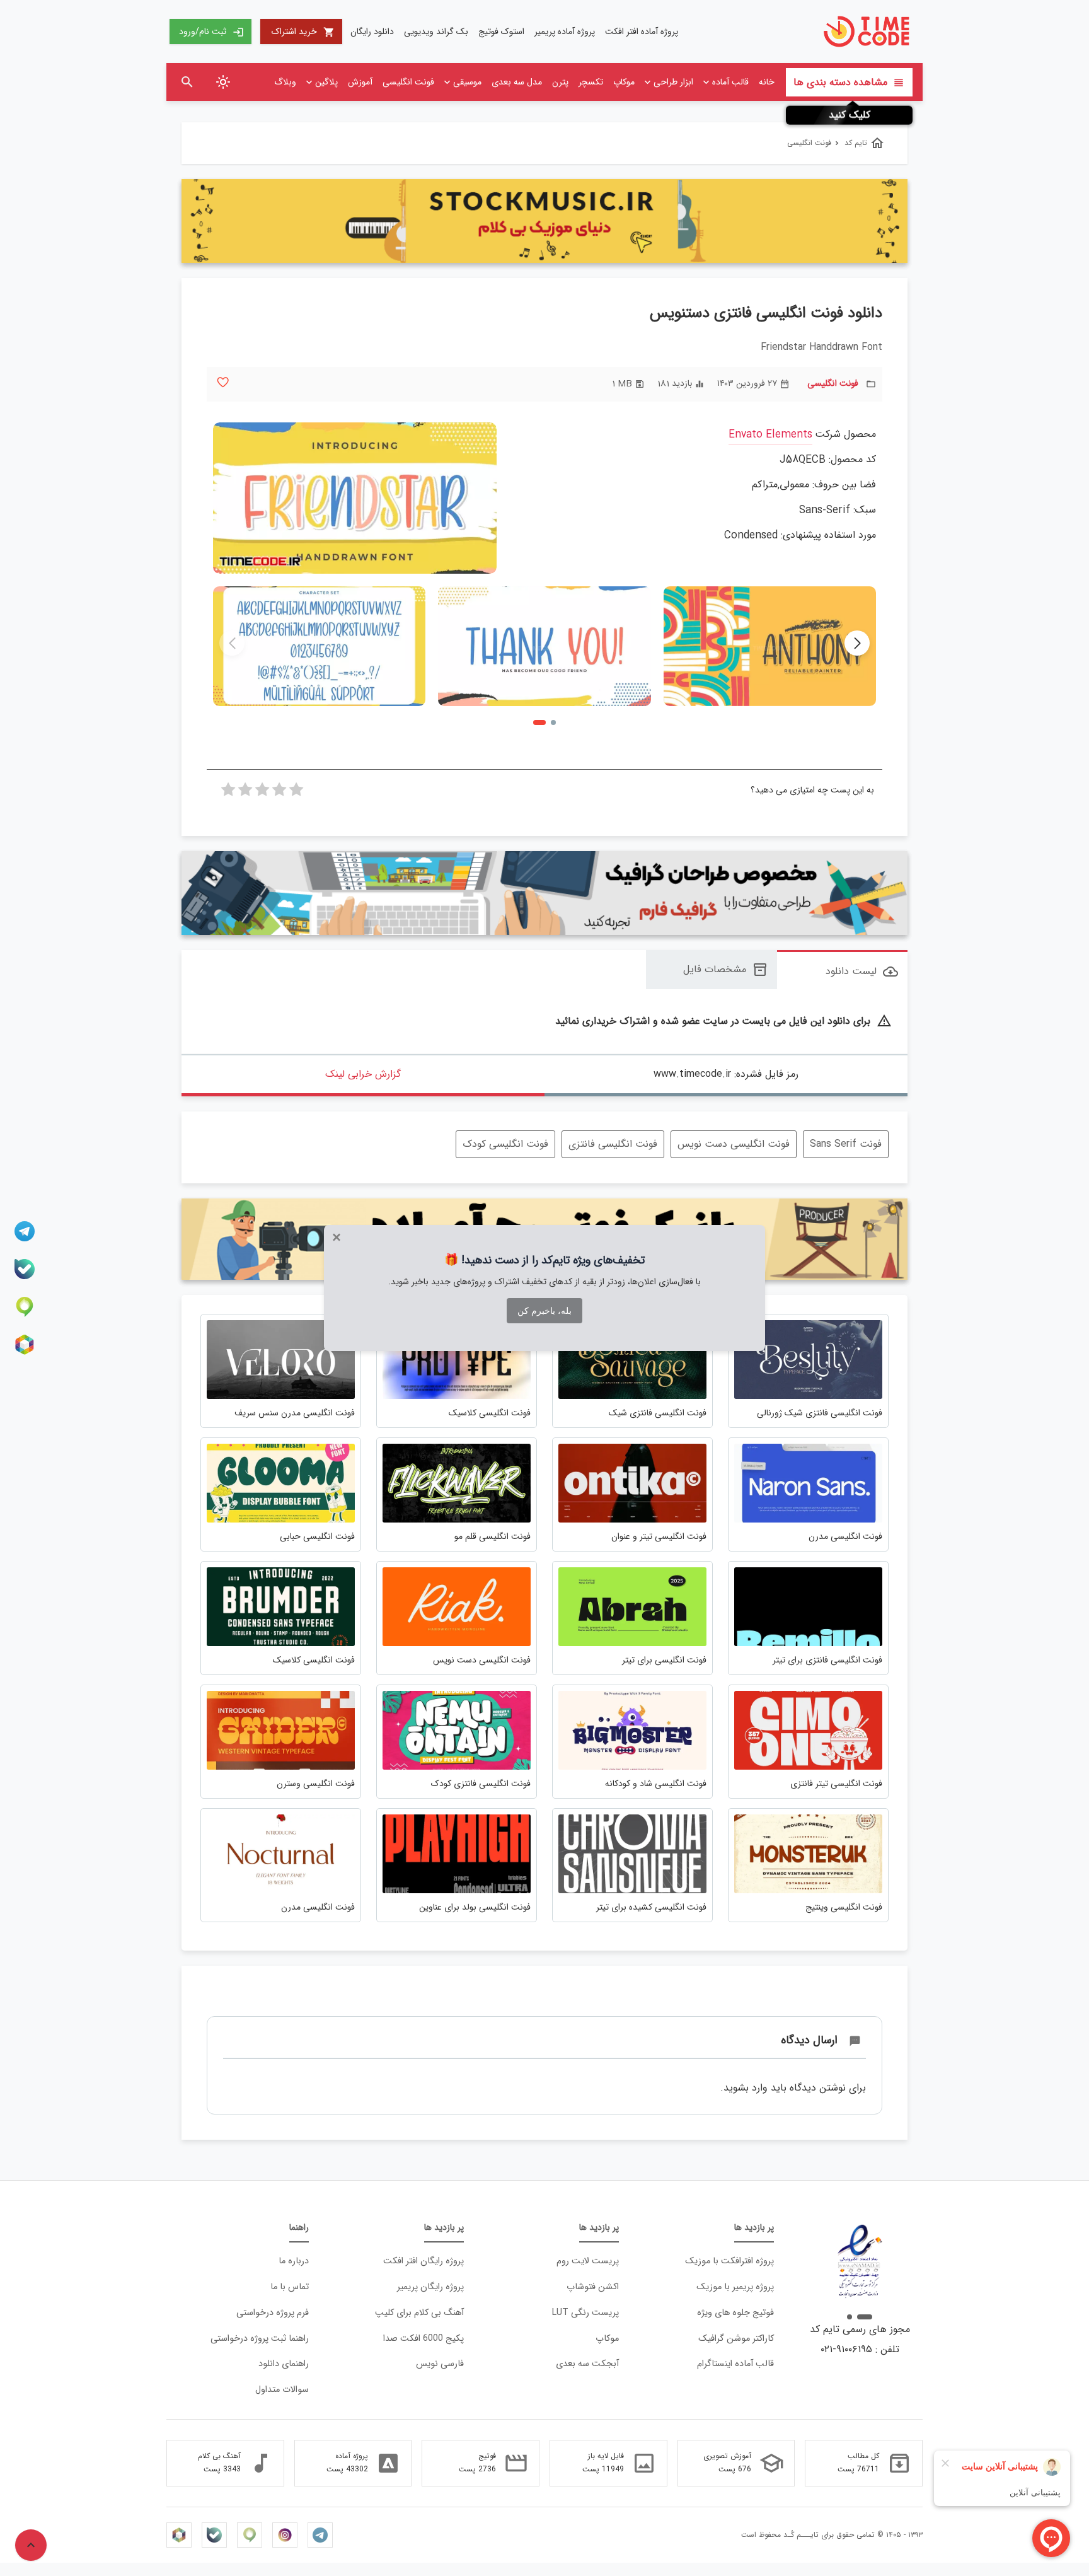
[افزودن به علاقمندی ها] (223, 382)
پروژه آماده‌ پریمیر (565, 32)
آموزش (360, 82)
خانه (767, 82)
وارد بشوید (746, 2088)
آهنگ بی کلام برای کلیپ (419, 2313)
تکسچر (591, 82)
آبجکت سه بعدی (587, 2364)
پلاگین (326, 82)
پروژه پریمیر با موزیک (735, 2287)
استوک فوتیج (501, 32)
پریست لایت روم (588, 2261)
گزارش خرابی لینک (363, 1074)
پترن (560, 82)
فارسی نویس (440, 2364)
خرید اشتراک (303, 32)
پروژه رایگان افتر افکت (423, 2261)
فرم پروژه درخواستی (273, 2313)
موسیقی (467, 82)
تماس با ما (290, 2287)
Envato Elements (770, 435)
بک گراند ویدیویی (436, 32)
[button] (857, 643)
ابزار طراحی (673, 82)
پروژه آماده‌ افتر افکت (642, 32)
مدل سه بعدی (517, 82)
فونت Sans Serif (846, 1144)
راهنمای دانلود (284, 2364)
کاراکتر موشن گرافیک (736, 2339)
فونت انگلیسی (408, 82)
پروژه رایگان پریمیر (430, 2287)
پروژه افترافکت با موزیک (729, 2261)
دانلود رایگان (372, 32)
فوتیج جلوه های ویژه (735, 2313)
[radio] (296, 793)
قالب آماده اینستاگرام (735, 2364)
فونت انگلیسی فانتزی (613, 1144)
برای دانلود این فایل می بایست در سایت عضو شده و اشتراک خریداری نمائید (723, 1022)
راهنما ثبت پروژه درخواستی (260, 2339)
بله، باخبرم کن (544, 1311)
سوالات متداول (282, 2390)
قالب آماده (730, 82)
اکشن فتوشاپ (593, 2287)
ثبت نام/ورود (211, 32)
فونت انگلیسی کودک (505, 1144)
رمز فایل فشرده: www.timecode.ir (726, 1074)
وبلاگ (285, 82)
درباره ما (294, 2261)
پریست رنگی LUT (585, 2313)
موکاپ (624, 82)
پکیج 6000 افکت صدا (423, 2339)
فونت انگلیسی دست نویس (734, 1144)
